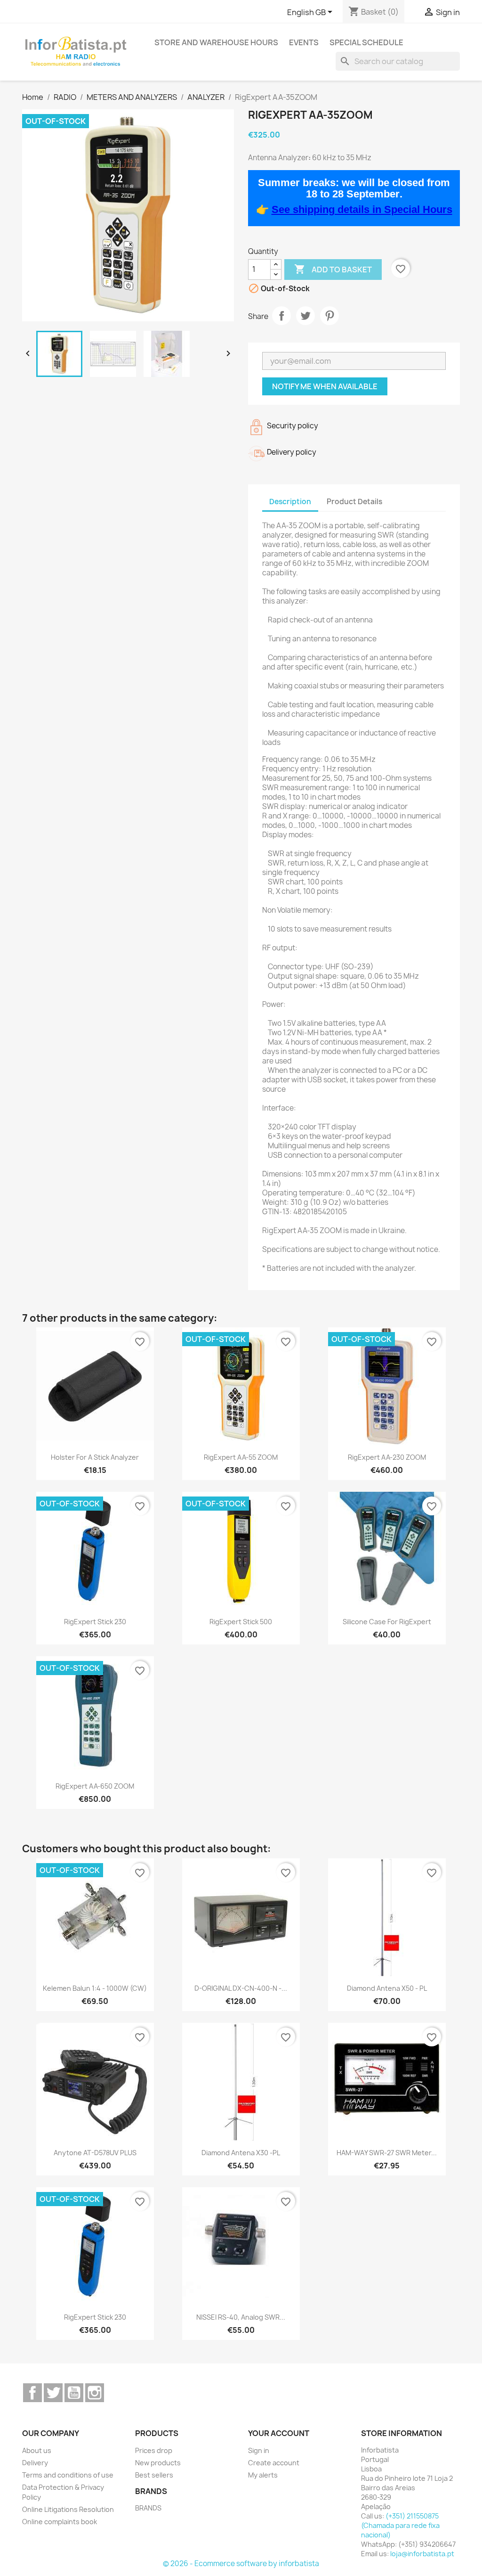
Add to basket (333, 269)
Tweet (305, 316)
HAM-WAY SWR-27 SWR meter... (387, 2153)
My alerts (263, 2475)
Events (304, 42)
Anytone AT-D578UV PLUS (95, 2153)
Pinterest (329, 316)
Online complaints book (60, 2522)
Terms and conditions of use (68, 2475)
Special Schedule (366, 42)
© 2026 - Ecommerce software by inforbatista (241, 2564)
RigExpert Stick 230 (95, 1622)
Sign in (259, 2450)
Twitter (53, 2393)
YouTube (74, 2393)
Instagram (95, 2393)
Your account (279, 2433)
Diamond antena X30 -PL (241, 2153)
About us (37, 2450)
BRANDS (148, 2508)
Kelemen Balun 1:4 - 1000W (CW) (95, 1988)
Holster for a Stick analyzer (95, 1457)
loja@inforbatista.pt (422, 2554)
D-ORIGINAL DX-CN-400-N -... (241, 1988)
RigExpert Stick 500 (241, 1622)
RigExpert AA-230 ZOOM (387, 1457)
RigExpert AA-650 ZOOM (95, 1786)
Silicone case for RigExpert (387, 1622)
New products (158, 2463)
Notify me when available (325, 386)
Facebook (32, 2393)
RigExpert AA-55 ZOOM (241, 1457)
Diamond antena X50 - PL (387, 1988)
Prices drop (154, 2450)
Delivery (35, 2463)
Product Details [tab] (354, 502)
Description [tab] (290, 502)
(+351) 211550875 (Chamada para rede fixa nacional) (400, 2525)
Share (281, 316)
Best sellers (154, 2475)
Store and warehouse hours (216, 42)
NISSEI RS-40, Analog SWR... (241, 2317)
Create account (274, 2463)
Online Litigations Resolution (68, 2509)
